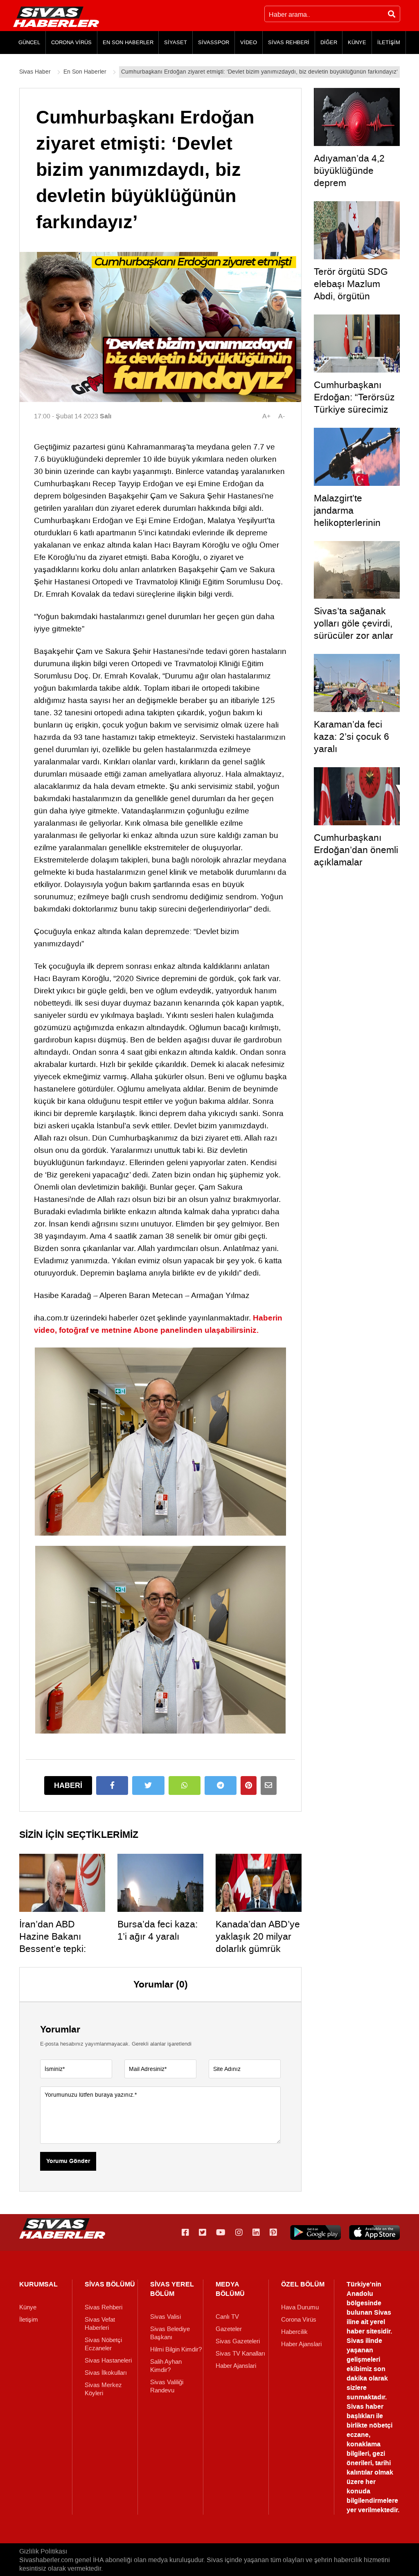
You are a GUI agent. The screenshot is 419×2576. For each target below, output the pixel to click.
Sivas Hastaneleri (108, 2360)
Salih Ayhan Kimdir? (166, 2366)
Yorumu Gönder (68, 2161)
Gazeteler (229, 2329)
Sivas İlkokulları (106, 2373)
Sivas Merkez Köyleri (103, 2389)
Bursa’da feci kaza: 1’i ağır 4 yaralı (158, 1930)
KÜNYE (357, 42)
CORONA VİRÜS (71, 42)
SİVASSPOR (214, 42)
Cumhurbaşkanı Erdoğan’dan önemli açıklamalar (356, 850)
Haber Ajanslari (236, 2366)
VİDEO (249, 42)
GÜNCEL (29, 42)
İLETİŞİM (389, 42)
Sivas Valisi (166, 2317)
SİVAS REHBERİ (289, 42)
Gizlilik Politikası (43, 2551)
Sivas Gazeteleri (238, 2341)
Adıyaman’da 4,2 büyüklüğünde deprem (349, 171)
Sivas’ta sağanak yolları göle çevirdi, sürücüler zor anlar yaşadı (354, 629)
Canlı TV (227, 2317)
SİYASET (176, 42)
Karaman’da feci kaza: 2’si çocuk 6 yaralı (351, 737)
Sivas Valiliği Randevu (167, 2386)
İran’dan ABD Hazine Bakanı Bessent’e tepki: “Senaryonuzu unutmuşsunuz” (53, 1949)
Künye (28, 2307)
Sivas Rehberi (104, 2307)
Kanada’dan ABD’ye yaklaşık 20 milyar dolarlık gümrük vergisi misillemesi (258, 1943)
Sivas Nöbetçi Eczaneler (103, 2344)
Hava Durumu (300, 2307)
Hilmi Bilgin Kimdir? (176, 2349)
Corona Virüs (299, 2320)
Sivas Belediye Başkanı (170, 2333)
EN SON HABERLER (128, 42)
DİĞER (329, 42)
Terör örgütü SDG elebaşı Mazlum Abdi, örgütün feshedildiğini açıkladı (351, 296)
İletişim (29, 2320)
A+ (266, 416)
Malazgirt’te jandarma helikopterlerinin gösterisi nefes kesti (356, 517)
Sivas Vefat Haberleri (100, 2324)
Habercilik (294, 2332)
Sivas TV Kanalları (240, 2354)
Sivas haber (365, 2406)
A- (282, 416)
